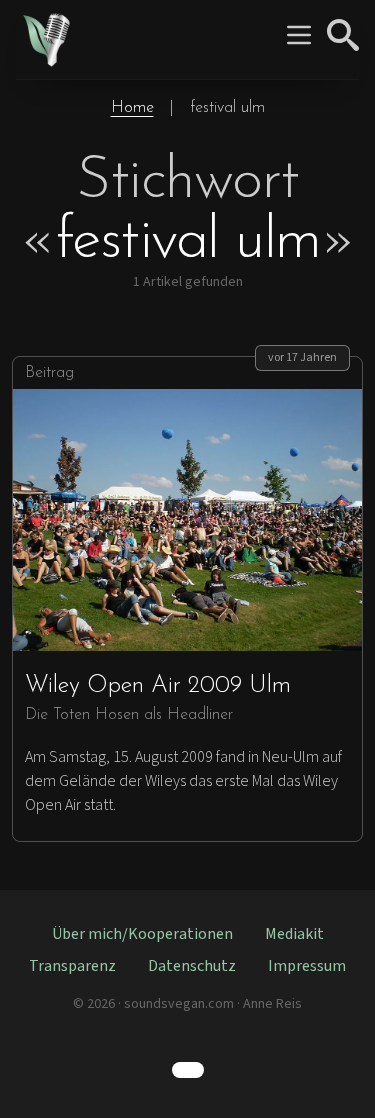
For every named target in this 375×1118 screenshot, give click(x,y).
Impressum (307, 966)
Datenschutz (192, 966)
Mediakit (294, 934)
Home (132, 108)
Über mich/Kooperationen (142, 934)
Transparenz (72, 966)
